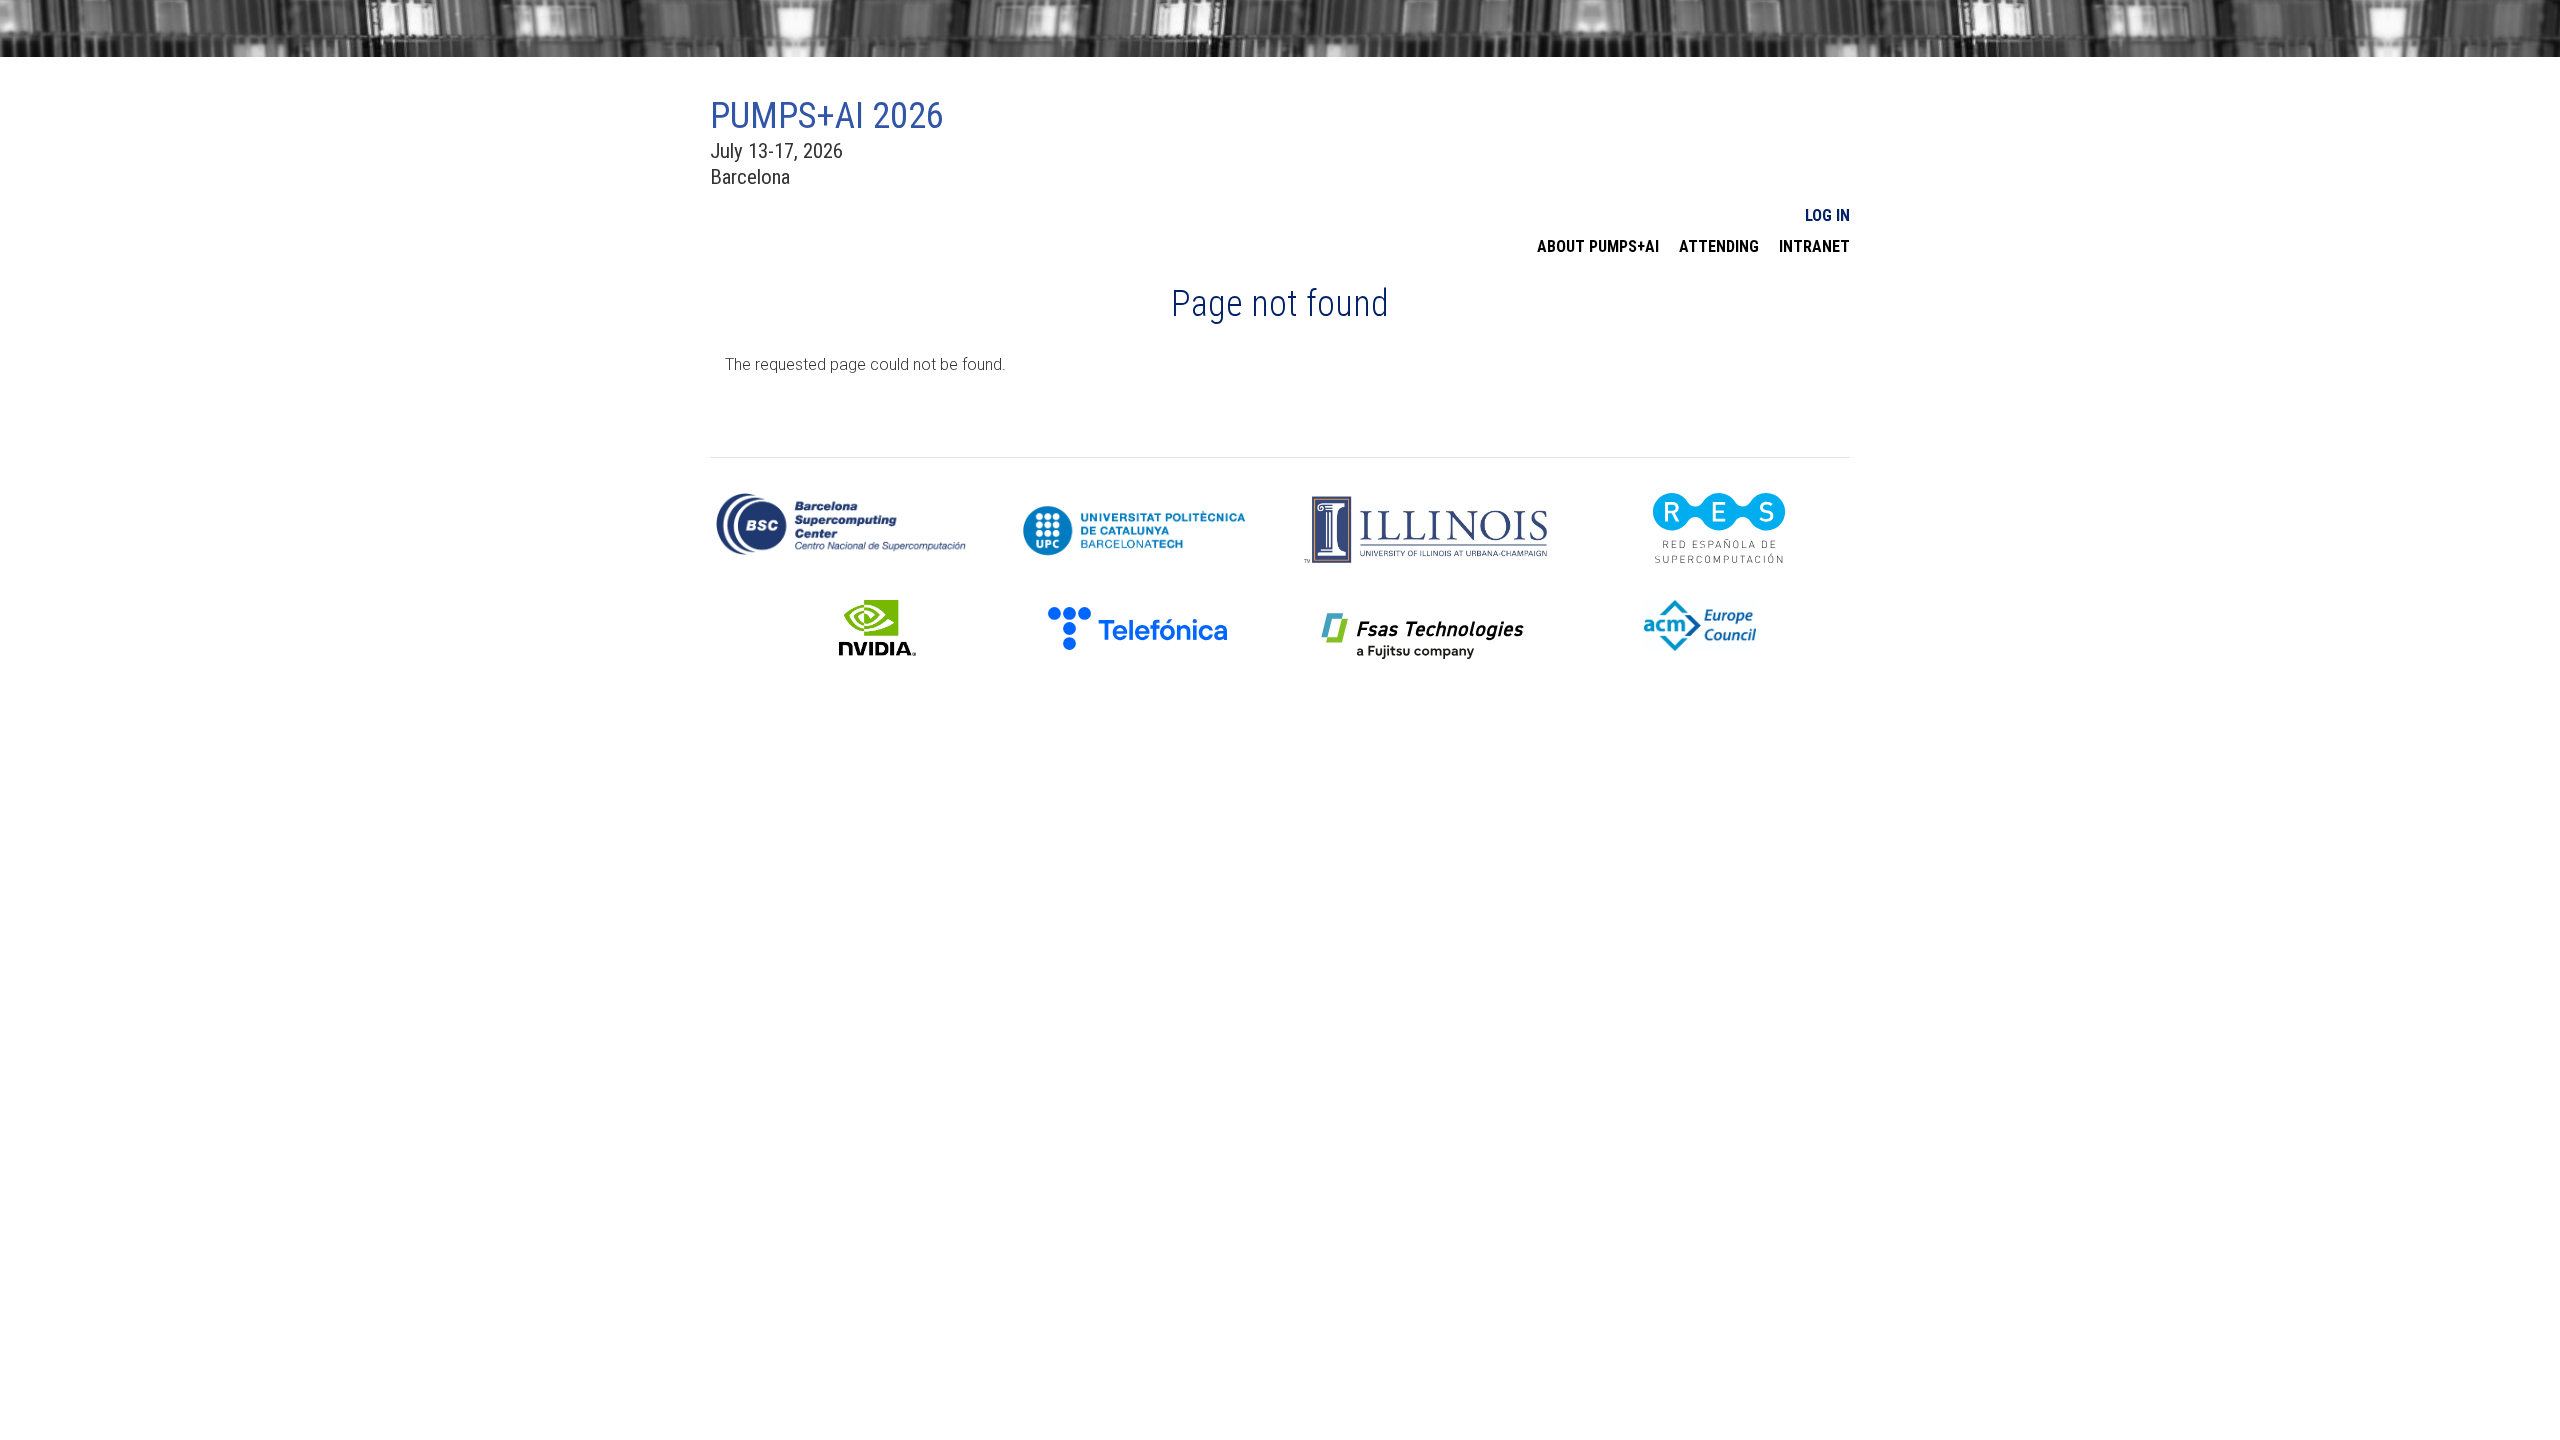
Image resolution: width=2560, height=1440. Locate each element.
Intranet (1814, 247)
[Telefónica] (1137, 623)
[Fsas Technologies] (1423, 637)
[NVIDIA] (852, 626)
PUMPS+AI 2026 (827, 116)
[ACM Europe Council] (1708, 624)
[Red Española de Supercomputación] (1719, 526)
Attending (1719, 247)
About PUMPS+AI (1598, 247)
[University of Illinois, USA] (1426, 528)
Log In (1827, 215)
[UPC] (1134, 529)
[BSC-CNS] (841, 522)
